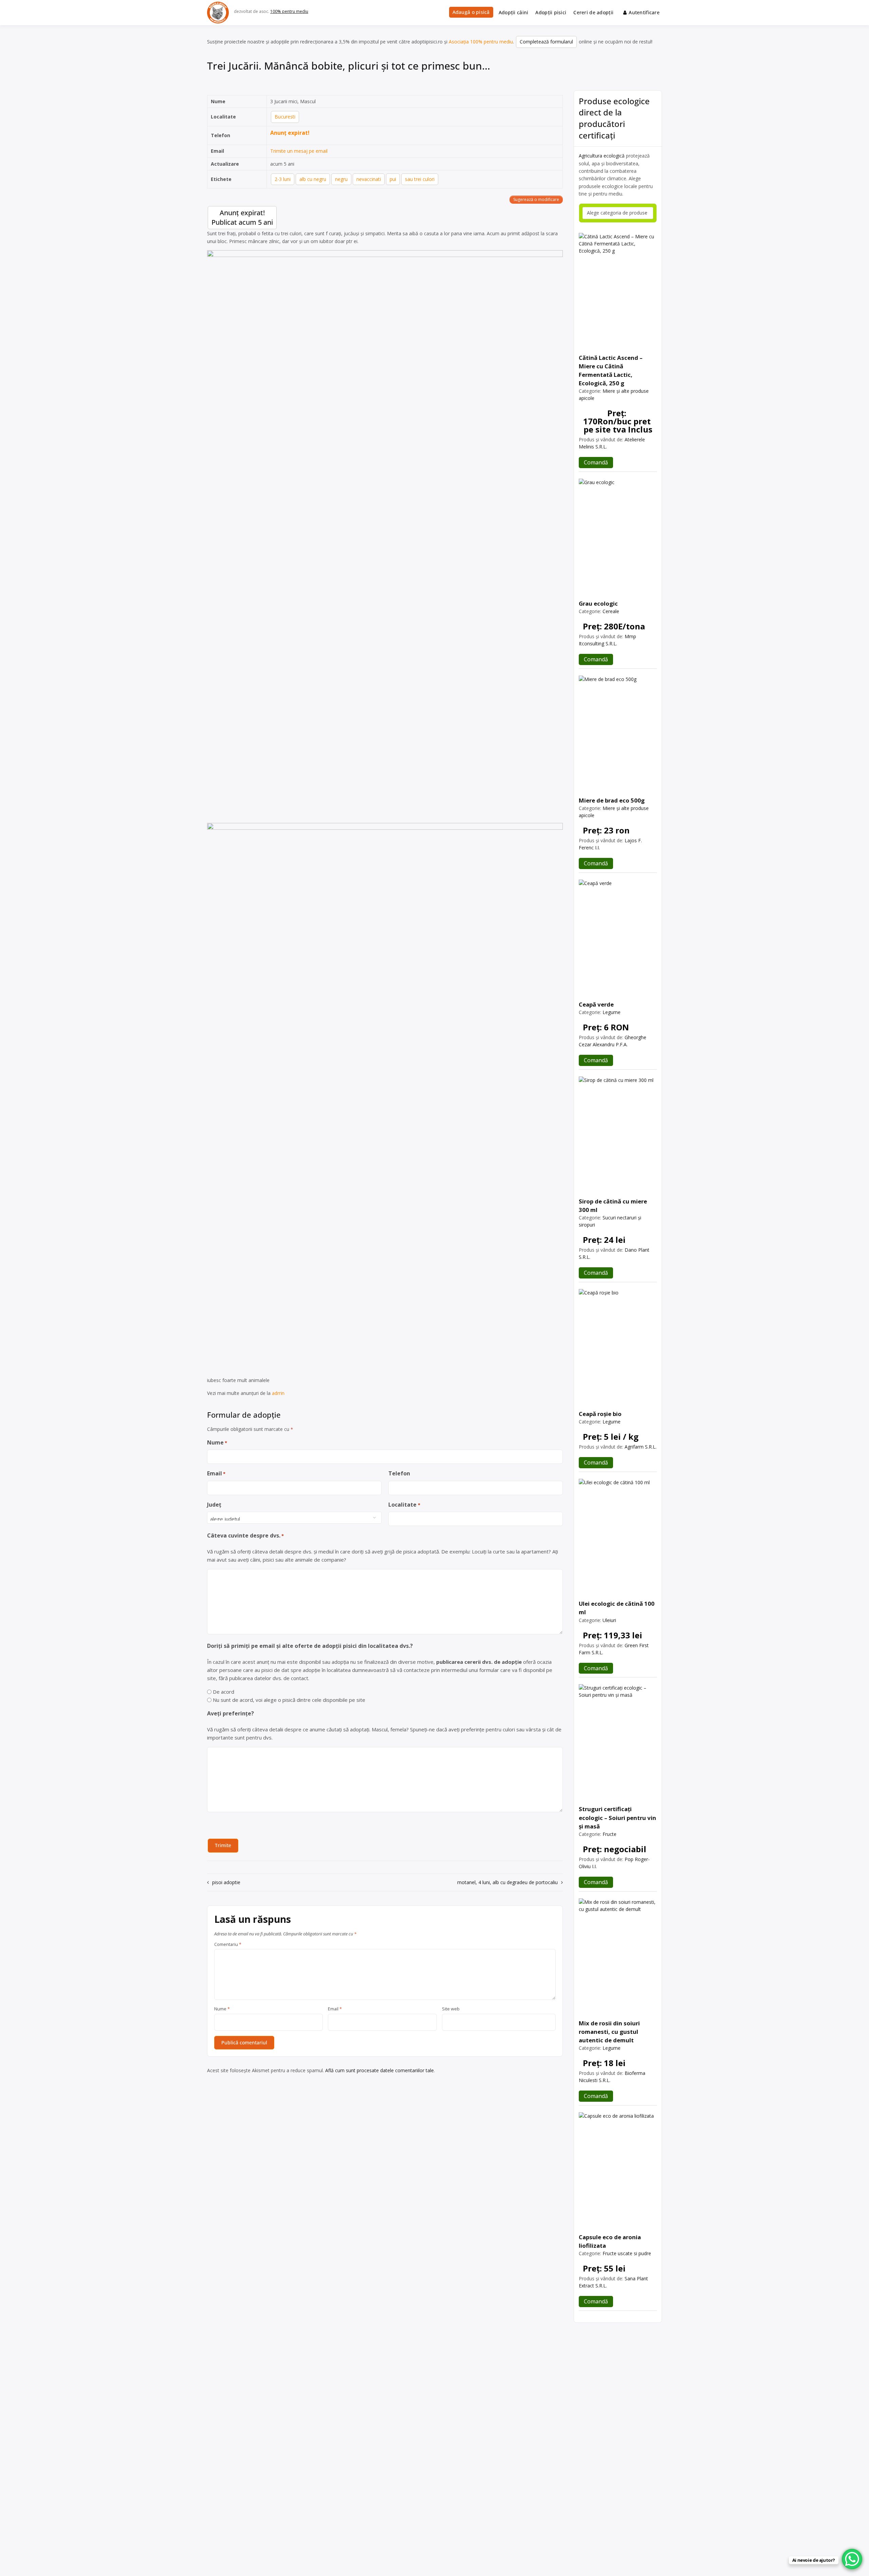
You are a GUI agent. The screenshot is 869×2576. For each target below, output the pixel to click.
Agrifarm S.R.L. (641, 1447)
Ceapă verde (596, 1004)
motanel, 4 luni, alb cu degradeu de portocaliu (507, 1882)
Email (216, 1473)
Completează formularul (546, 42)
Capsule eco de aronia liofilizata (610, 2241)
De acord (224, 1692)
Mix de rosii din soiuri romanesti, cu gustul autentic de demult (609, 2032)
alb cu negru (313, 179)
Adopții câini (514, 12)
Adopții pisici (551, 12)
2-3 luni (283, 179)
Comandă (596, 462)
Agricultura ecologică (602, 156)
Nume (217, 1442)
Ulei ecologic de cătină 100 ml (617, 1608)
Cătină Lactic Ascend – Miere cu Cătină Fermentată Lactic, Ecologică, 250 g (611, 371)
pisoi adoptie (226, 1882)
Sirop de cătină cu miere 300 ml (613, 1206)
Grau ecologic (598, 603)
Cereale (611, 611)
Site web (451, 2009)
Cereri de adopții (593, 12)
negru (341, 179)
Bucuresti (285, 117)
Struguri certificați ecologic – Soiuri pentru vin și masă (617, 1817)
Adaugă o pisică (471, 12)
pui (393, 179)
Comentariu (228, 1945)
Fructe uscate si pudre (627, 2253)
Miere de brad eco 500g (612, 800)
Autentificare (644, 12)
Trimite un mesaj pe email (299, 151)
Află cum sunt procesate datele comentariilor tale (380, 2070)
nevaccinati (369, 179)
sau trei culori (420, 179)
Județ (214, 1505)
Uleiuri (609, 1620)
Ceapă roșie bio (600, 1414)
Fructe (609, 1834)
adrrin (278, 1393)
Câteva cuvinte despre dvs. (245, 1535)
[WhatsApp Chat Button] (852, 2559)
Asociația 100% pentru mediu (481, 42)
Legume (612, 1012)
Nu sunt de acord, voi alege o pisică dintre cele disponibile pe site (289, 1700)
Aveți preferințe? (230, 1713)
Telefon (399, 1473)
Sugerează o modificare (536, 199)
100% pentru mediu (289, 11)
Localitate (404, 1505)
